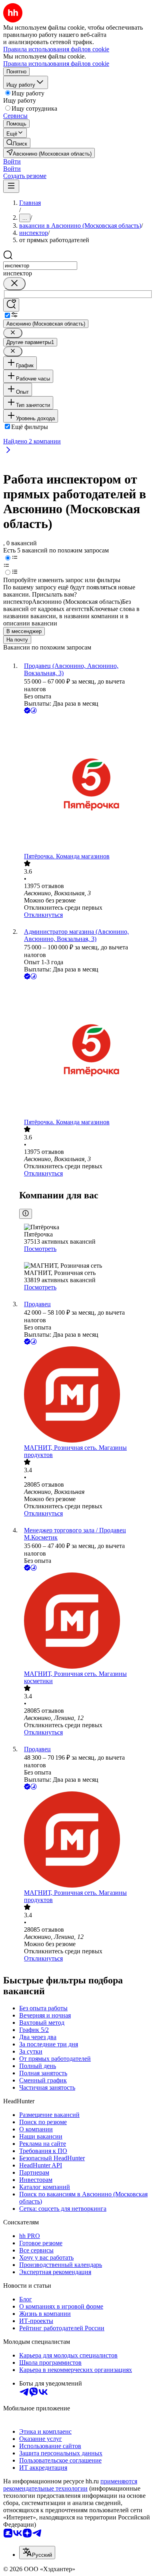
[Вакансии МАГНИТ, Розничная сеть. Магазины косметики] (86, 1621)
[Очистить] (14, 284)
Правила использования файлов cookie (56, 64)
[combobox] (40, 266)
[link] (17, 143)
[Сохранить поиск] (11, 305)
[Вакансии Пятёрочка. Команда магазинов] (86, 784)
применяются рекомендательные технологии (70, 2485)
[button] (12, 161)
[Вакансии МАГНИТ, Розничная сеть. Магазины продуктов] (86, 1395)
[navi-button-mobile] (11, 186)
